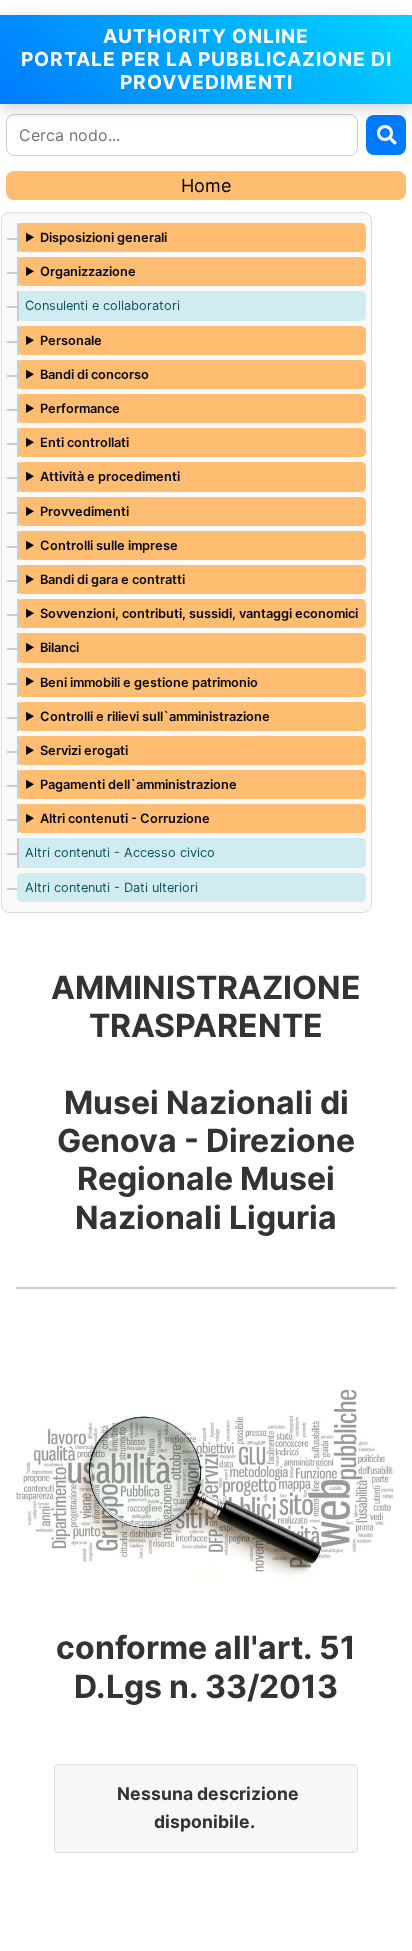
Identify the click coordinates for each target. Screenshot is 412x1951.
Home (206, 185)
